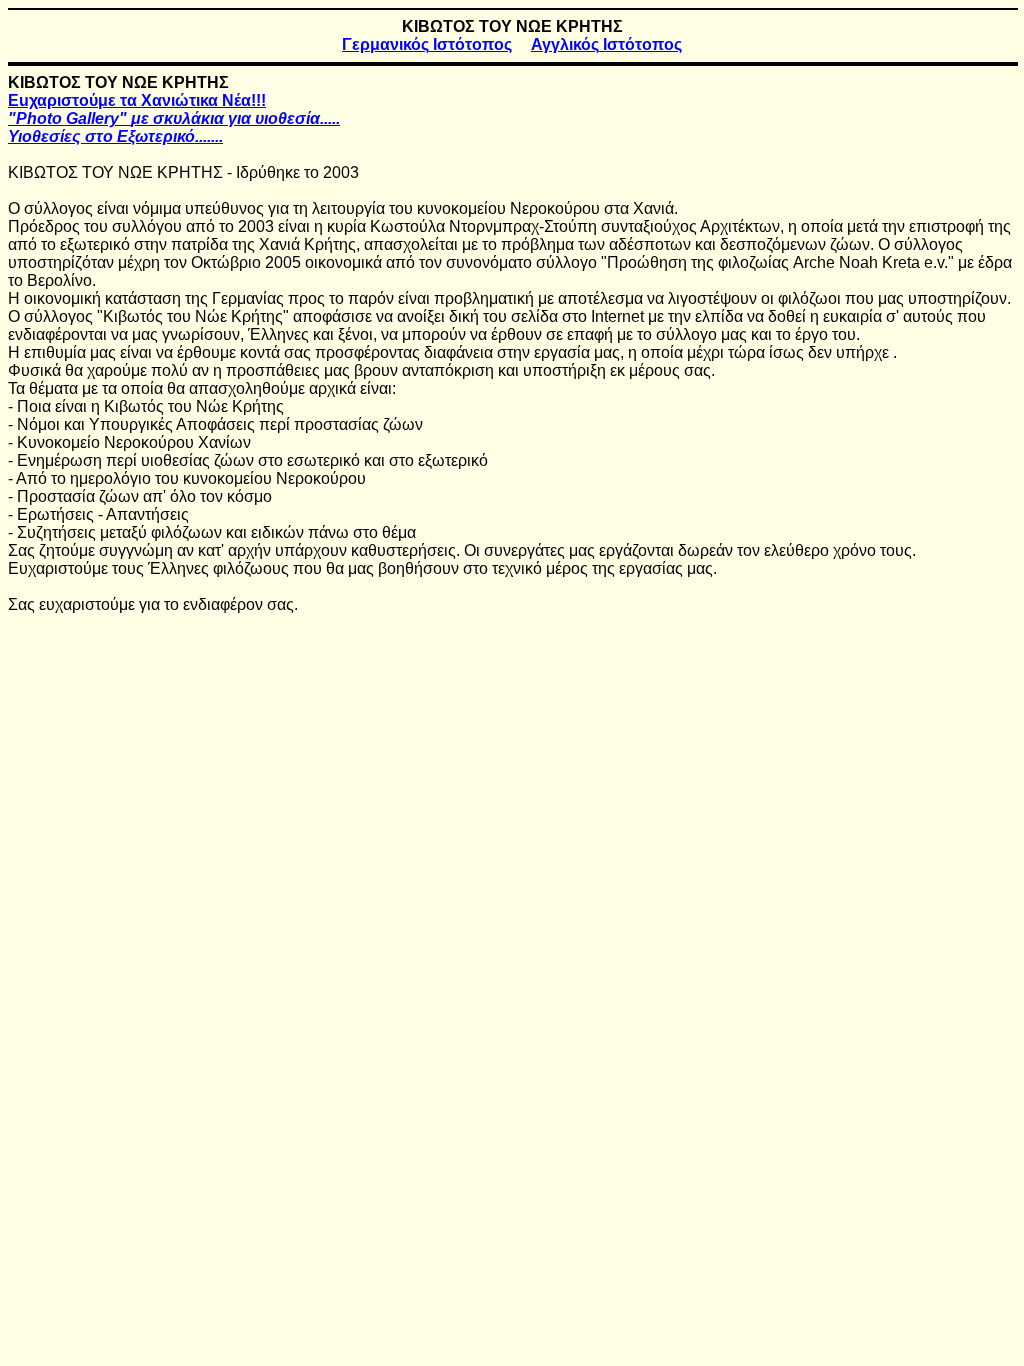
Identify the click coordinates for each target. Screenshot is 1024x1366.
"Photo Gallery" (174, 118)
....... (115, 136)
